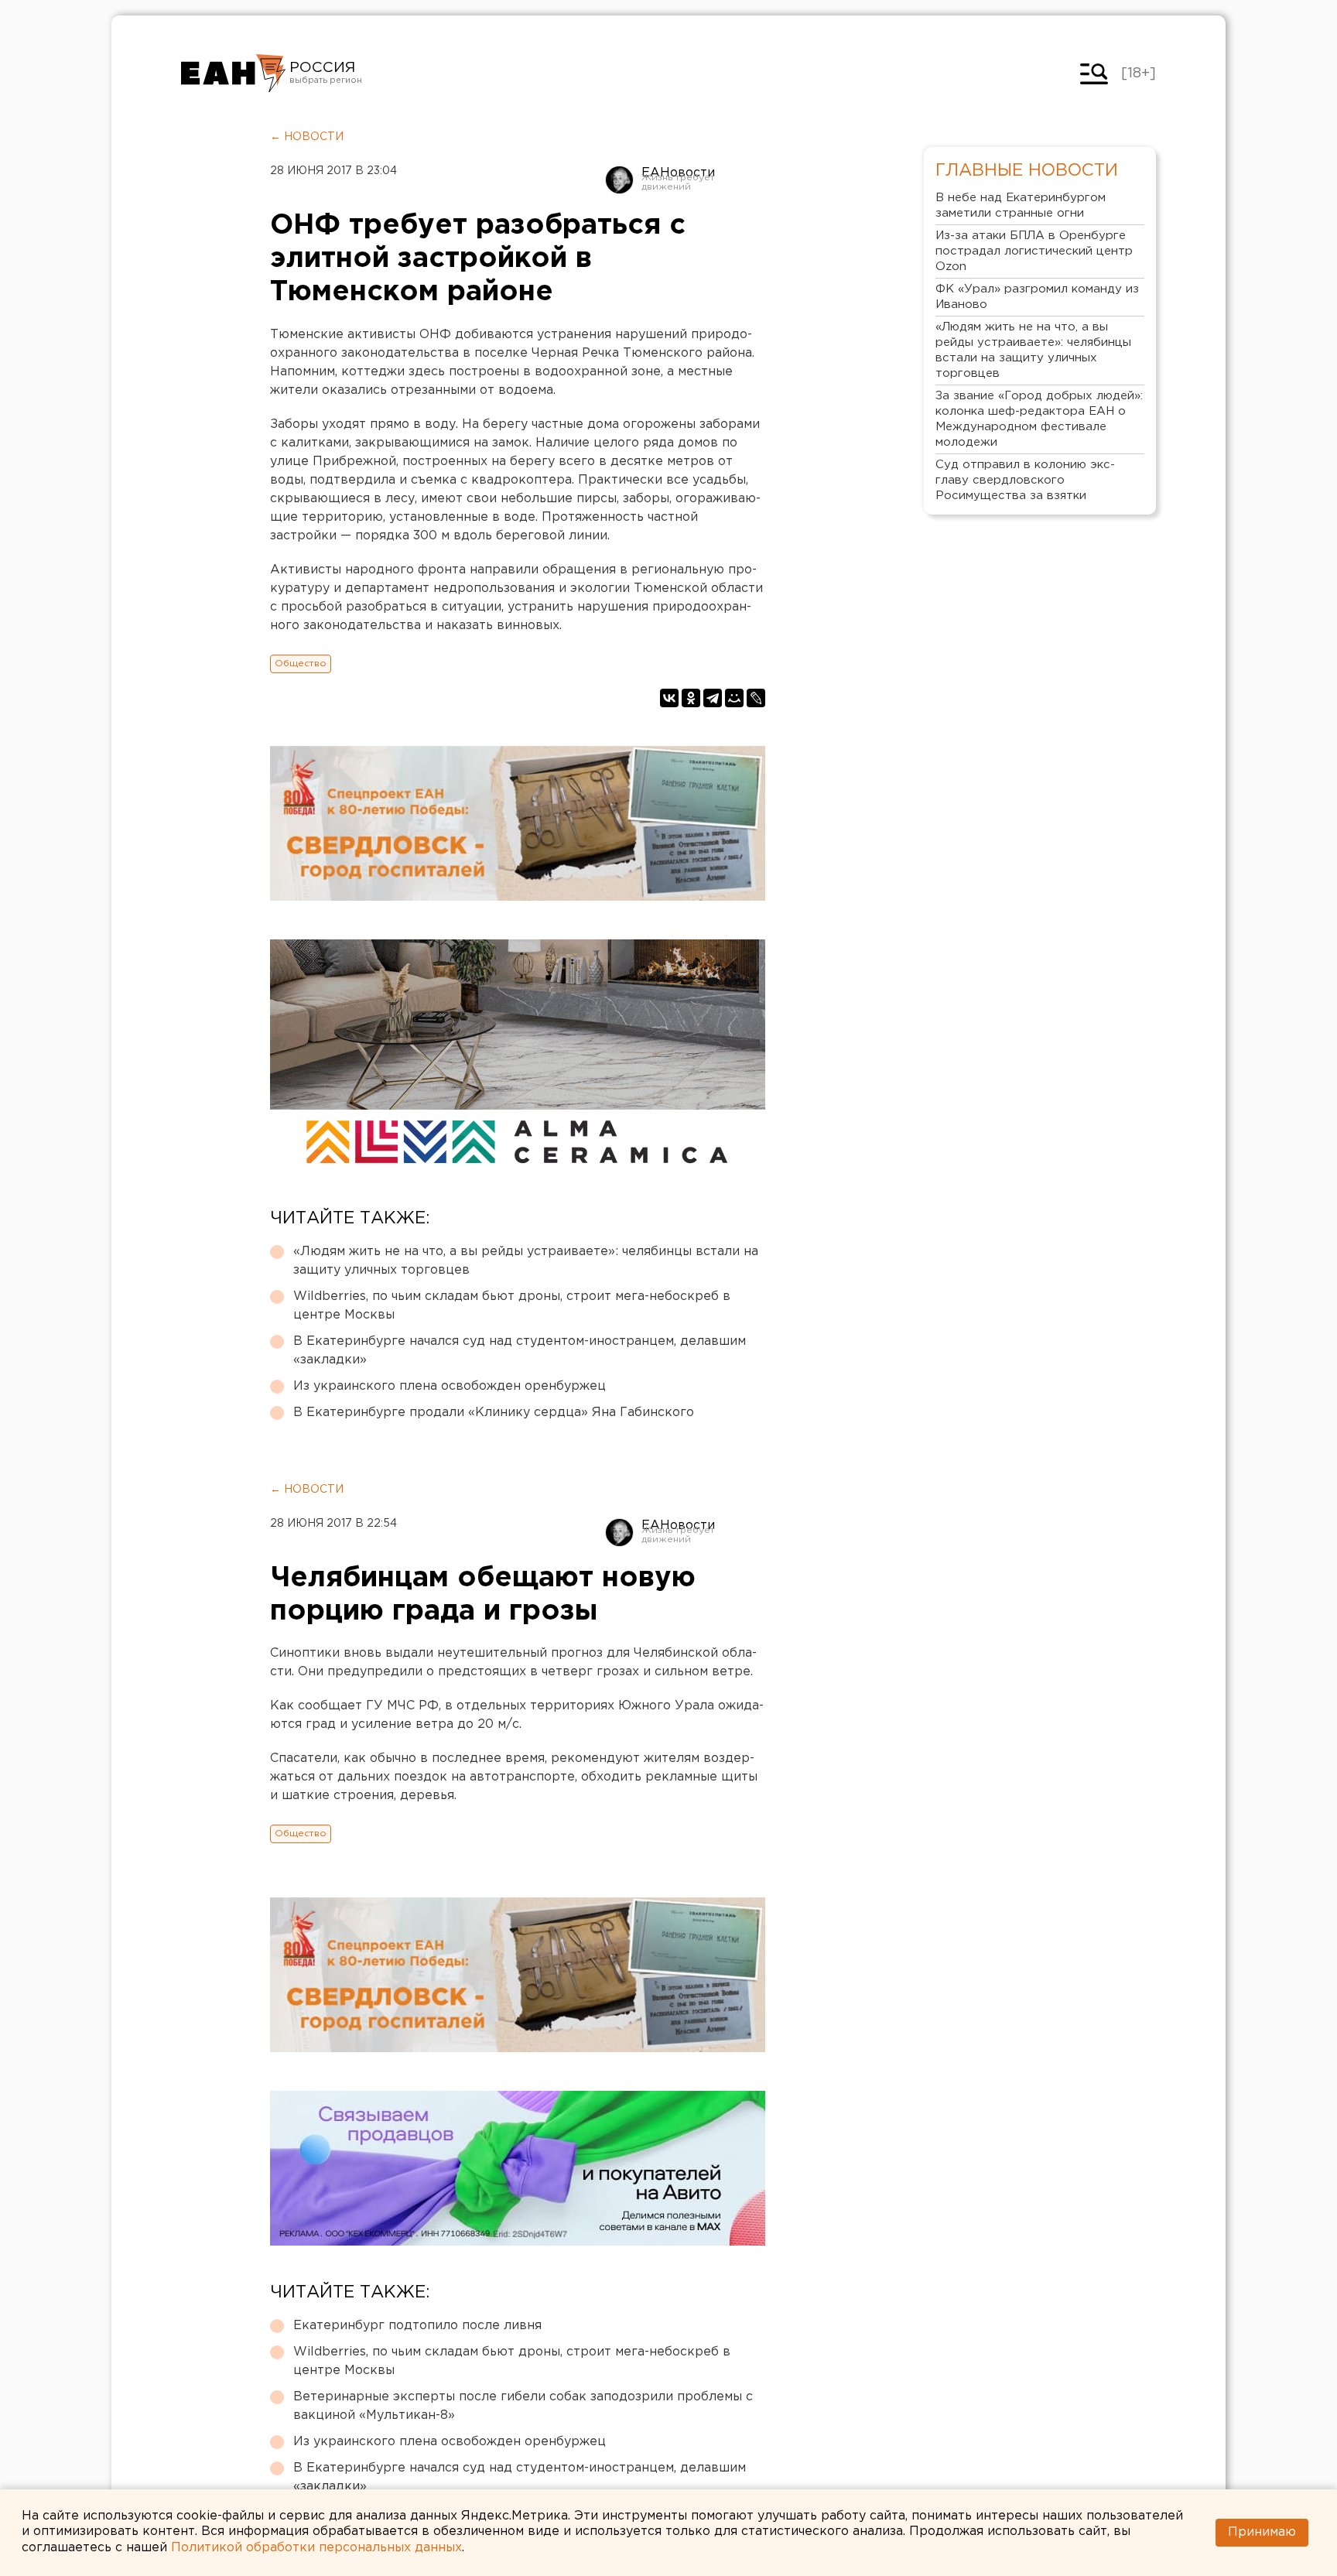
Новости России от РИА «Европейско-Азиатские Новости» (233, 74)
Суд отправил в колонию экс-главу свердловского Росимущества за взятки (1025, 480)
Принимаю (1262, 2532)
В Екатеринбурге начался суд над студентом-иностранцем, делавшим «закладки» (520, 1351)
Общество (301, 664)
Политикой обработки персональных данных (316, 2548)
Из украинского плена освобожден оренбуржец (450, 1386)
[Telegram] (713, 698)
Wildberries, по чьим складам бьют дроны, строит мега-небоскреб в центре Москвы (512, 1306)
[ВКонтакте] (669, 698)
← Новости (307, 137)
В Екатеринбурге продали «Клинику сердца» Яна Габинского (494, 1413)
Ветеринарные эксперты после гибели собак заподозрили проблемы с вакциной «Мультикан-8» (523, 2406)
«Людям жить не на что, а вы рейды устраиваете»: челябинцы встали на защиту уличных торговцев (526, 1261)
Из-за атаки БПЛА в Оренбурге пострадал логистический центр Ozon (1034, 251)
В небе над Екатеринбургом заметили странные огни (1021, 205)
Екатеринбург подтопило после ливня (417, 2326)
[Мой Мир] (734, 698)
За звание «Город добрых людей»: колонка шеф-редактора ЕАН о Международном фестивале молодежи (1039, 419)
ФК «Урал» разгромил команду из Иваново (1037, 297)
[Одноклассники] (691, 698)
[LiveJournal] (756, 698)
